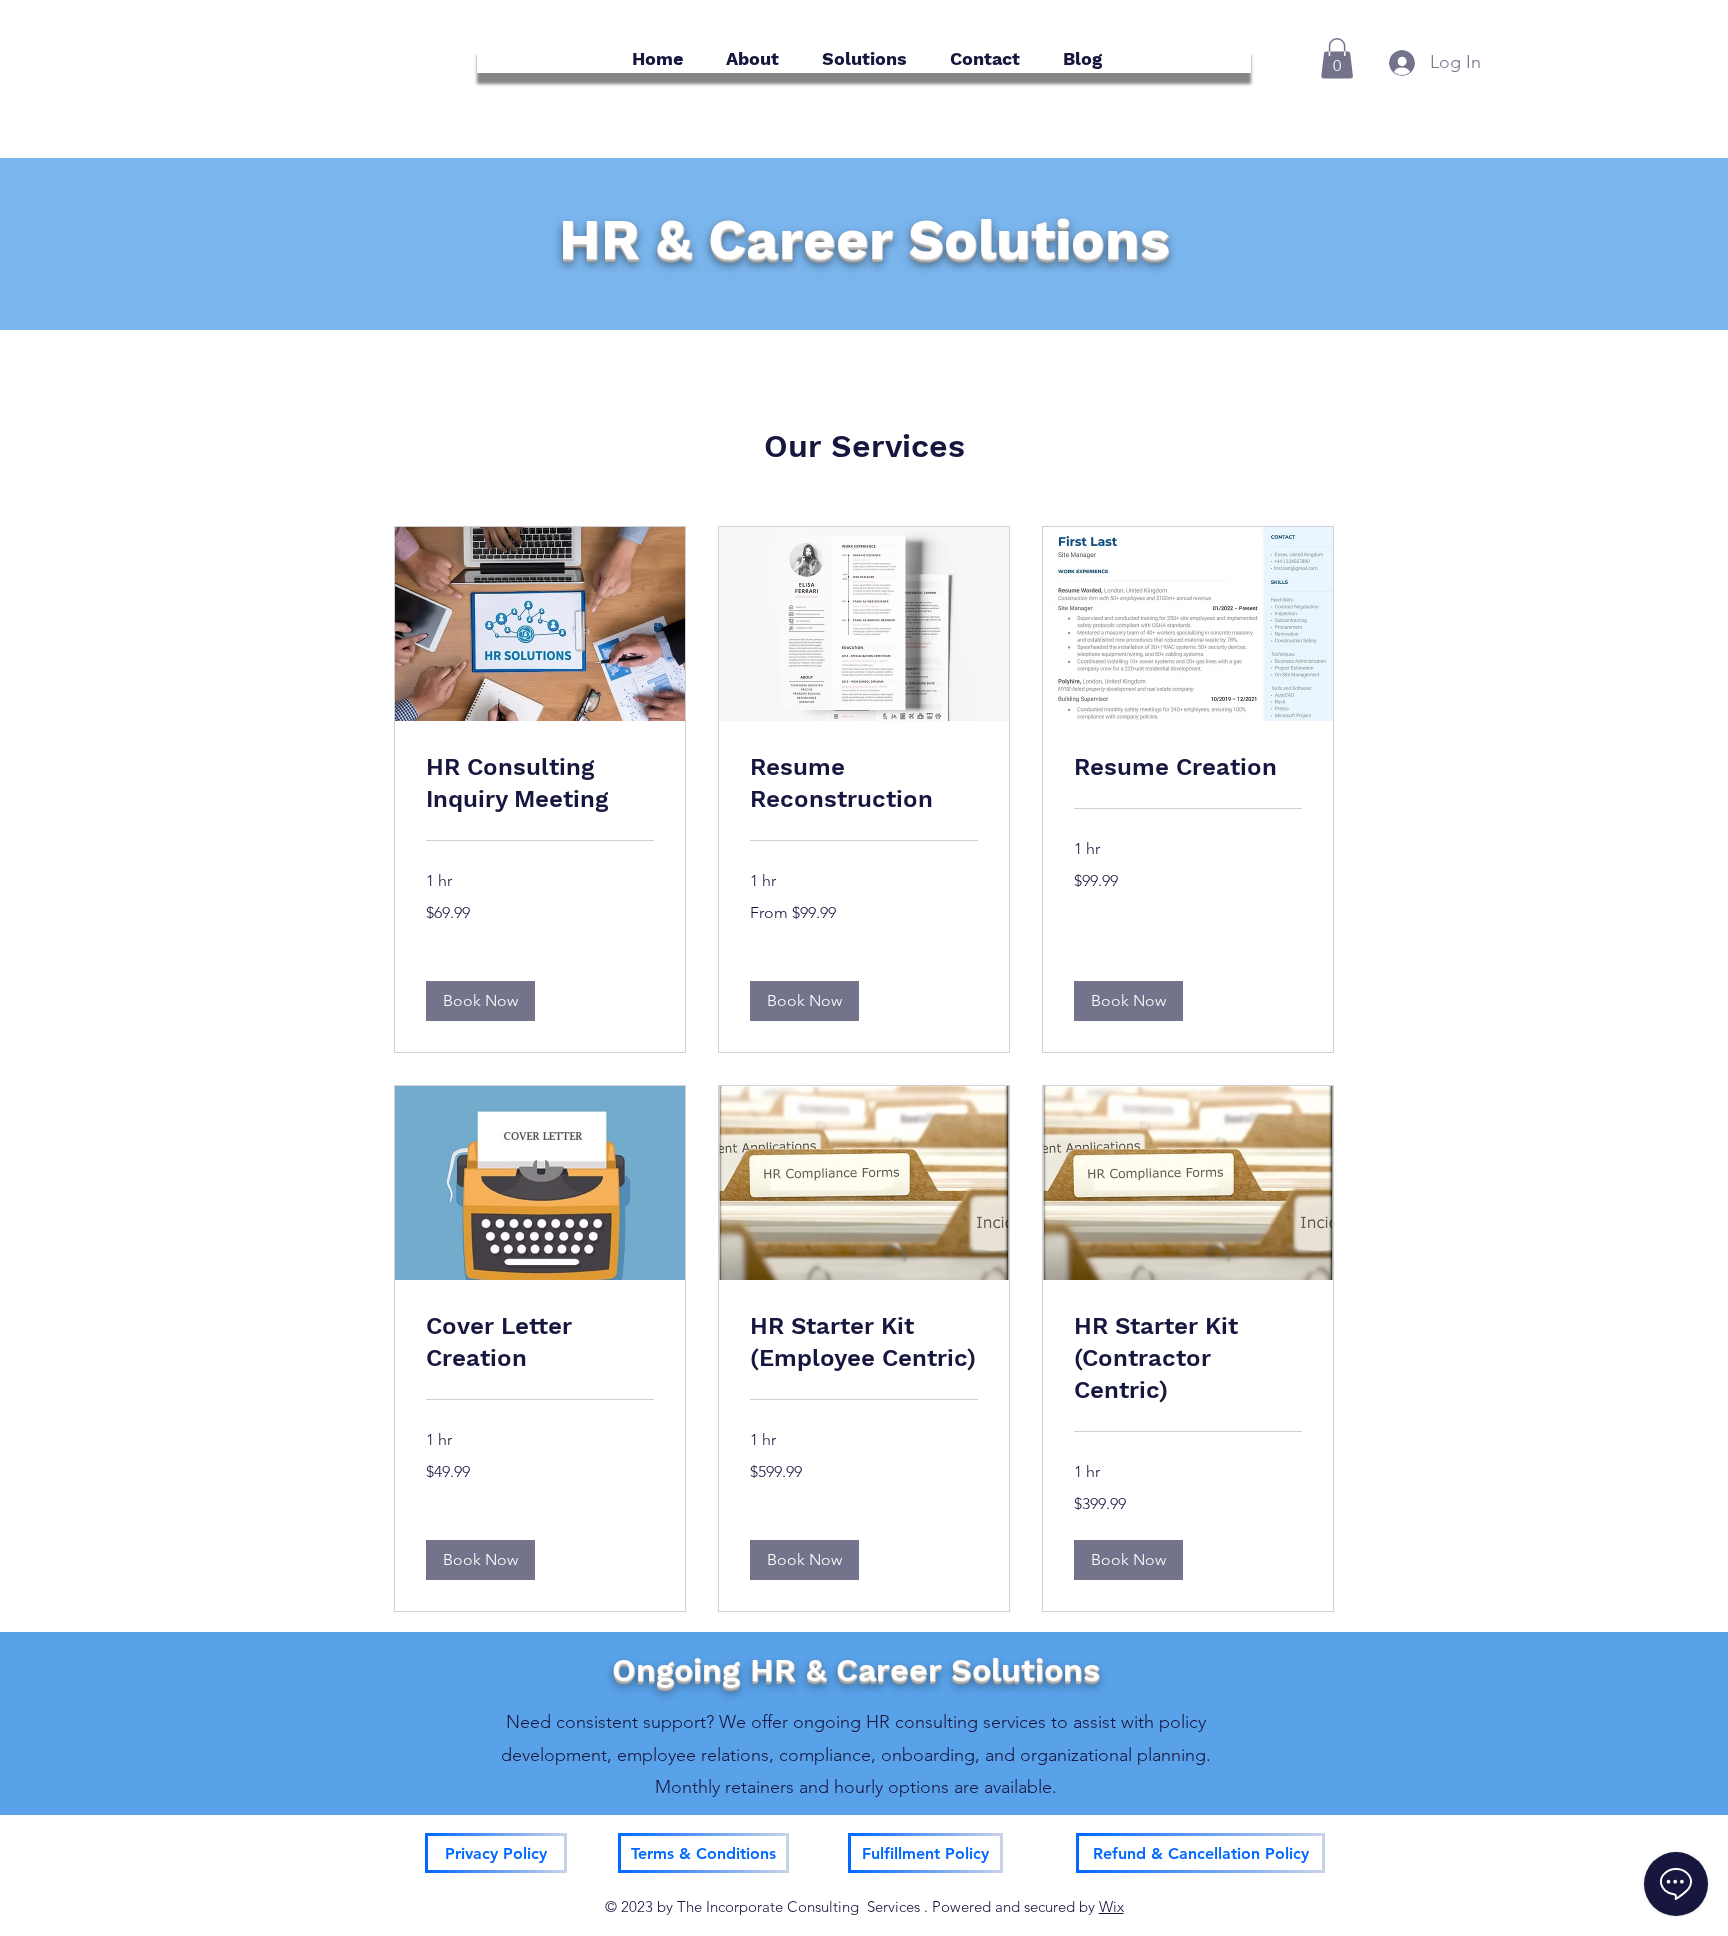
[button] (1337, 58)
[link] (540, 784)
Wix (1111, 1906)
